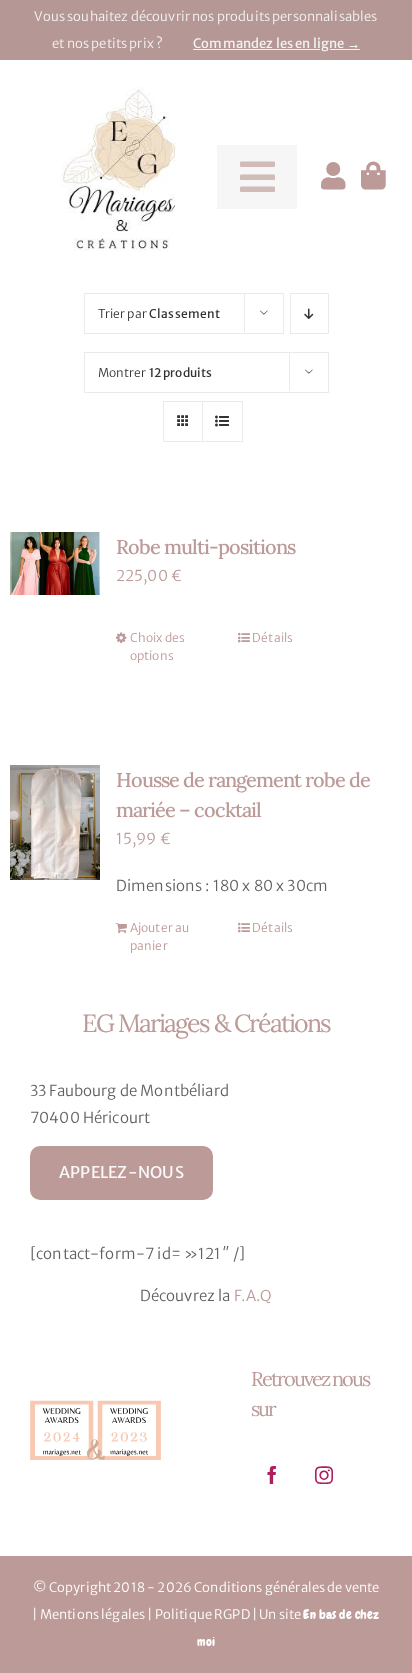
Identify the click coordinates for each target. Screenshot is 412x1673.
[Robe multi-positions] (55, 563)
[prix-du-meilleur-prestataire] (95, 1400)
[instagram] (324, 1475)
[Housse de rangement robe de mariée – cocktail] (55, 822)
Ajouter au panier (160, 936)
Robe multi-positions (205, 546)
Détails (272, 637)
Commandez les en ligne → (276, 43)
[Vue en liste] (222, 421)
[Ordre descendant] (309, 313)
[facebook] (272, 1475)
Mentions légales (92, 1614)
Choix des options (157, 646)
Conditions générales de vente (286, 1587)
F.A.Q (253, 1295)
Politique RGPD (202, 1614)
